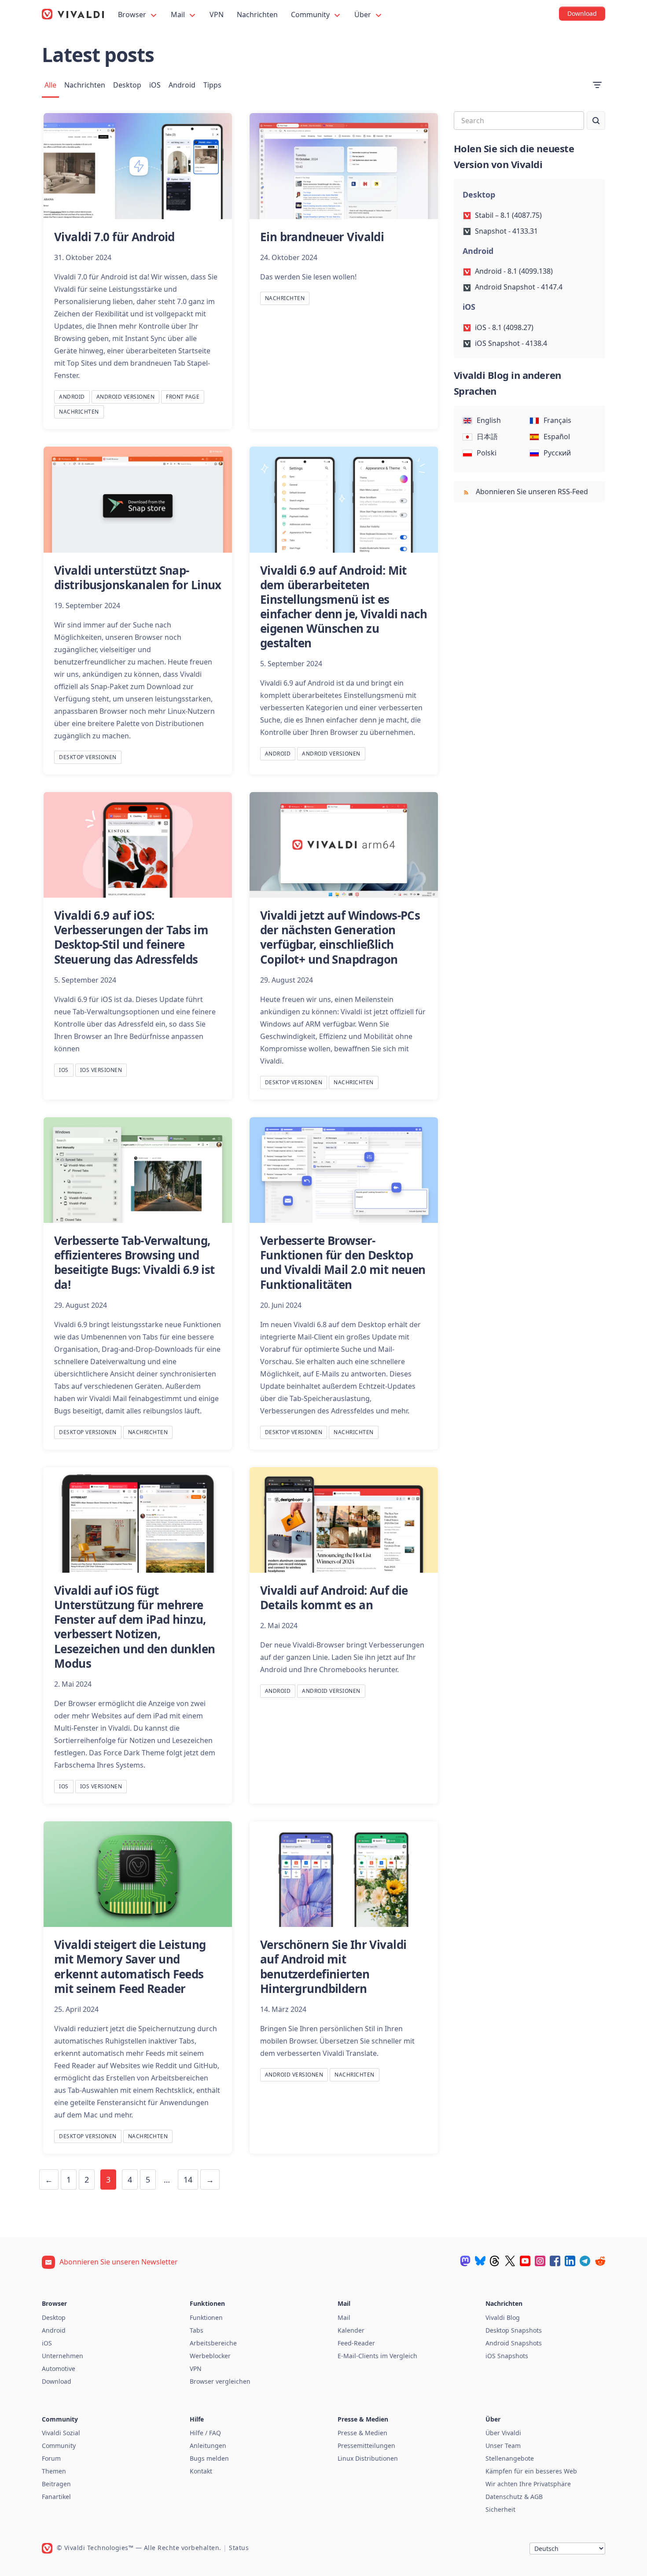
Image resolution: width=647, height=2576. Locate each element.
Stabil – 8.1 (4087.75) (508, 215)
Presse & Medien (362, 2433)
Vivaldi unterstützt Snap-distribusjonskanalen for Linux (138, 578)
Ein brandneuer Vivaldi (322, 237)
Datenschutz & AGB (514, 2497)
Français (557, 420)
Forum (51, 2458)
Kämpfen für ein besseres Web (531, 2471)
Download (57, 2381)
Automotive (59, 2369)
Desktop (127, 85)
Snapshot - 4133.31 (506, 231)
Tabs (197, 2330)
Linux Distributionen (368, 2458)
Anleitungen (208, 2446)
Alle (50, 85)
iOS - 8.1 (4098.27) (504, 327)
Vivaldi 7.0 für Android (114, 237)
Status (239, 2548)
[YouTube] (525, 2261)
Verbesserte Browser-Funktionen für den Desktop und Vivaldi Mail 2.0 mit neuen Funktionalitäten (343, 1262)
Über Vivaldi (503, 2433)
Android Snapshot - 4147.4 (519, 287)
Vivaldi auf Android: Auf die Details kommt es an (334, 1598)
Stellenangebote (510, 2458)
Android (182, 85)
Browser (133, 15)
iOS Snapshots (507, 2356)
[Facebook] (555, 2261)
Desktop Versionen (88, 757)
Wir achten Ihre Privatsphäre (528, 2484)
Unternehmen (62, 2356)
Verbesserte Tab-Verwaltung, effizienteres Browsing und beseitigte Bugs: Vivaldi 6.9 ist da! (134, 1262)
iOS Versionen (101, 1070)
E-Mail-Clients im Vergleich (377, 2356)
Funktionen (206, 2317)
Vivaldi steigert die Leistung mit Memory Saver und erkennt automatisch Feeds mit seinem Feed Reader (130, 1966)
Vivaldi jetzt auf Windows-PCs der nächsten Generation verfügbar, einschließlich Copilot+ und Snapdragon (340, 937)
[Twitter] (510, 2261)
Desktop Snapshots (514, 2330)
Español (557, 437)
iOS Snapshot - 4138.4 (511, 343)
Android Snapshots (514, 2343)
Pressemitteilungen (366, 2446)
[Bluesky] (480, 2261)
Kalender (351, 2330)
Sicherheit (500, 2509)
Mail (179, 15)
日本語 (487, 437)
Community (311, 15)
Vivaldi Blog (503, 2317)
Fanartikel (56, 2497)
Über (364, 15)
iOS (155, 85)
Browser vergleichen (220, 2381)
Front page (183, 397)
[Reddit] (600, 2261)
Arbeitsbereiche (213, 2343)
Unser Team (503, 2446)
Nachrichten (257, 15)
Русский (557, 453)
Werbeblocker (210, 2356)
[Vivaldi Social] (465, 2261)
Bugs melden (209, 2458)
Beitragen (56, 2484)
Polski (487, 453)
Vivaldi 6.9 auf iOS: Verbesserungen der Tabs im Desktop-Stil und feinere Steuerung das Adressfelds (131, 937)
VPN (217, 15)
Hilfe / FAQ (205, 2433)
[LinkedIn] (570, 2261)
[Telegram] (585, 2261)
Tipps (212, 85)
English (489, 420)
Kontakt (201, 2471)
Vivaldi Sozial (61, 2433)
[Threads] (495, 2261)
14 (188, 2180)
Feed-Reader (356, 2343)
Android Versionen (126, 397)
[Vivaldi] (73, 14)
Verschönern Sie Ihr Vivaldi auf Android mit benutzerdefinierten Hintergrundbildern (333, 1966)
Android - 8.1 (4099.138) (514, 271)
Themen (54, 2471)
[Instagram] (540, 2261)
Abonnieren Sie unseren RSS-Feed (531, 492)
